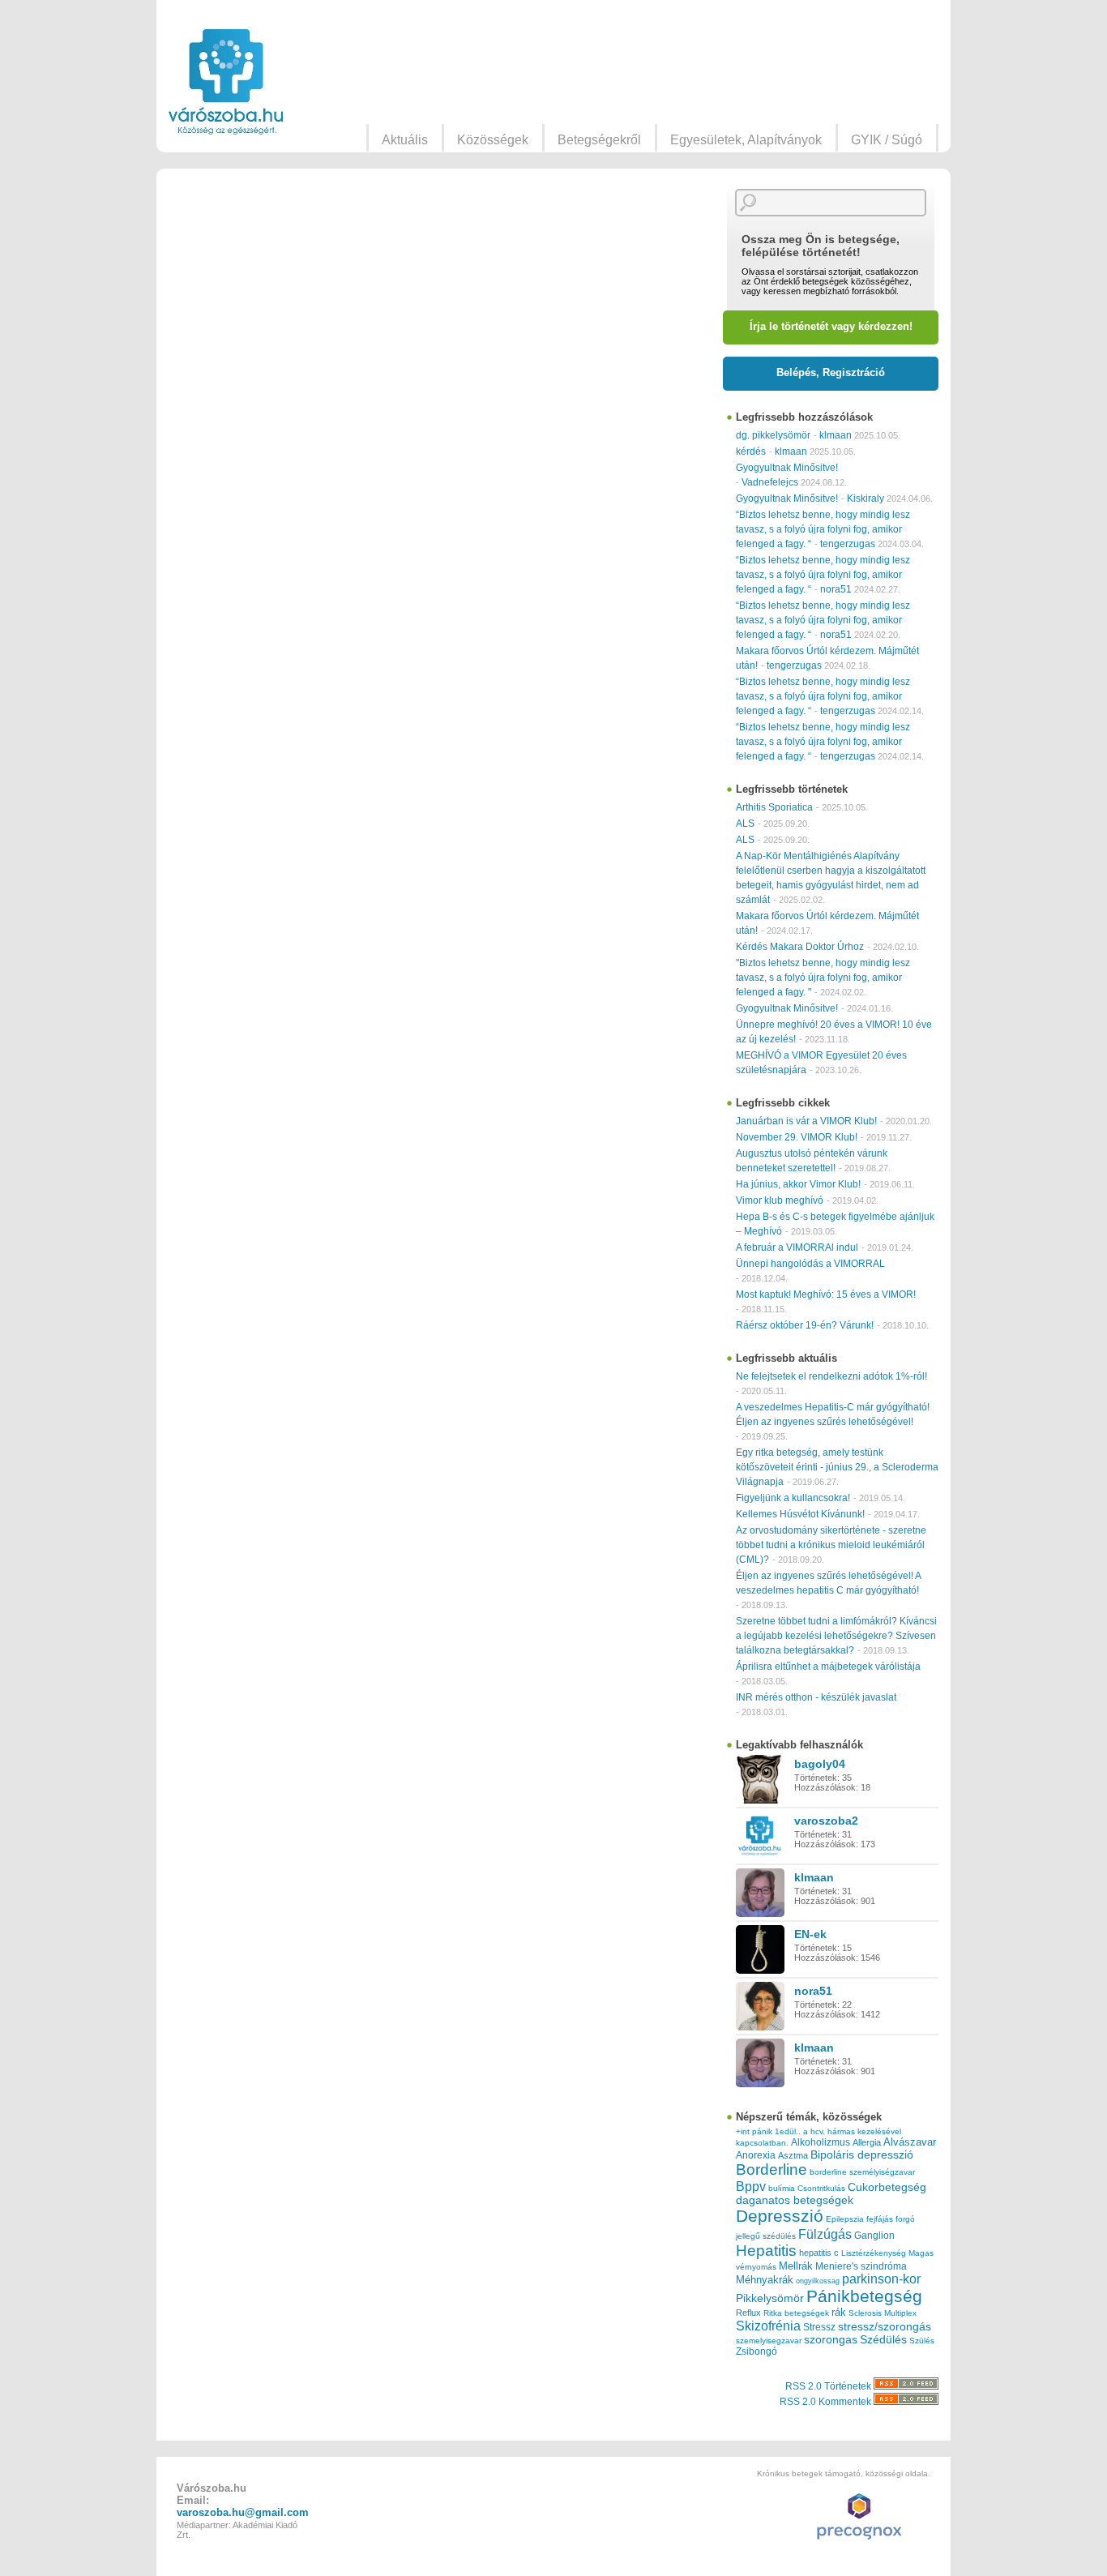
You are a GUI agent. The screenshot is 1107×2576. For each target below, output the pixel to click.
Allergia (867, 2142)
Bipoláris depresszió (862, 2155)
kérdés (751, 451)
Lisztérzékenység (874, 2253)
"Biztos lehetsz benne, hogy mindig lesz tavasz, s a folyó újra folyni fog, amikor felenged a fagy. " (823, 978)
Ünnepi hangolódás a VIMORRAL (810, 1264)
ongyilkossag (818, 2281)
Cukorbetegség (887, 2187)
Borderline (771, 2169)
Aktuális (405, 140)
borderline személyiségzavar (862, 2172)
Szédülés (883, 2340)
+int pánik (754, 2131)
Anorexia (756, 2155)
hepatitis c (819, 2253)
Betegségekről (599, 140)
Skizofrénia (768, 2326)
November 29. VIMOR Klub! (797, 1137)
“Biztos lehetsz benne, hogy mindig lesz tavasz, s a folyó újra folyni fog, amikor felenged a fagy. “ (823, 529)
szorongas (831, 2340)
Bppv (751, 2186)
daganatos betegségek (795, 2200)
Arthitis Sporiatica (774, 807)
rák (839, 2313)
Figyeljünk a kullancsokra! (793, 1498)
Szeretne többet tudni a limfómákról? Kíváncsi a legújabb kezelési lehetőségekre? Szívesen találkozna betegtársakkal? (836, 1636)
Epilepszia (845, 2219)
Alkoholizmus (821, 2142)
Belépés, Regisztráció (831, 372)
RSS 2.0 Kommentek (827, 2402)
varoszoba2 (826, 1821)
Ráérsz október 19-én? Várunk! (805, 1325)
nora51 (836, 589)
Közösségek (493, 140)
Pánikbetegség (864, 2296)
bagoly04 (820, 1764)
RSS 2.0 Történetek (829, 2386)
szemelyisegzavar (769, 2341)
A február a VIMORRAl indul (797, 1247)
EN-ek (810, 1934)
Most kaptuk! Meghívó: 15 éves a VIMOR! (826, 1294)
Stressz (819, 2327)
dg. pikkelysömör (773, 435)
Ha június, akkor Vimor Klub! (798, 1184)
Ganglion (874, 2236)
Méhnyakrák (765, 2280)
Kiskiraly (866, 499)
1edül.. (788, 2131)
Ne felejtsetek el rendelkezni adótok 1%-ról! (831, 1376)
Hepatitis (766, 2251)
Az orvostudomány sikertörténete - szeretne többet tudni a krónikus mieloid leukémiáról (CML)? (831, 1545)
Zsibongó (757, 2351)
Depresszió (780, 2216)
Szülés (922, 2341)
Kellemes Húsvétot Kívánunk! (800, 1514)
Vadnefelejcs (770, 482)
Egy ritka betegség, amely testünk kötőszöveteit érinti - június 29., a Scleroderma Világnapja (837, 1467)
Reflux (748, 2313)
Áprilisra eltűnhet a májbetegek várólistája (828, 1667)
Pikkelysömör (770, 2298)
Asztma (793, 2155)
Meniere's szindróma (861, 2266)
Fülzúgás (825, 2234)
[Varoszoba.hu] (226, 82)
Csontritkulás (821, 2188)
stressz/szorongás (885, 2326)
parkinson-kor (881, 2279)
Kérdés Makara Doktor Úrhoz (800, 947)
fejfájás (880, 2219)
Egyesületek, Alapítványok (746, 140)
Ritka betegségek (796, 2313)
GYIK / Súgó (887, 140)
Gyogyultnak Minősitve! (787, 468)
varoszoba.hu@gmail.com (243, 2512)
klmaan (836, 435)
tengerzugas (848, 544)
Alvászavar (910, 2142)
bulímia (782, 2188)
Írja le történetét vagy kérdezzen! (831, 326)
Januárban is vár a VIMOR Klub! (806, 1121)
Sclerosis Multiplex (883, 2313)
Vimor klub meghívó (780, 1200)
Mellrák (796, 2266)
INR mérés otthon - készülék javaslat (816, 1697)
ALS (745, 824)
